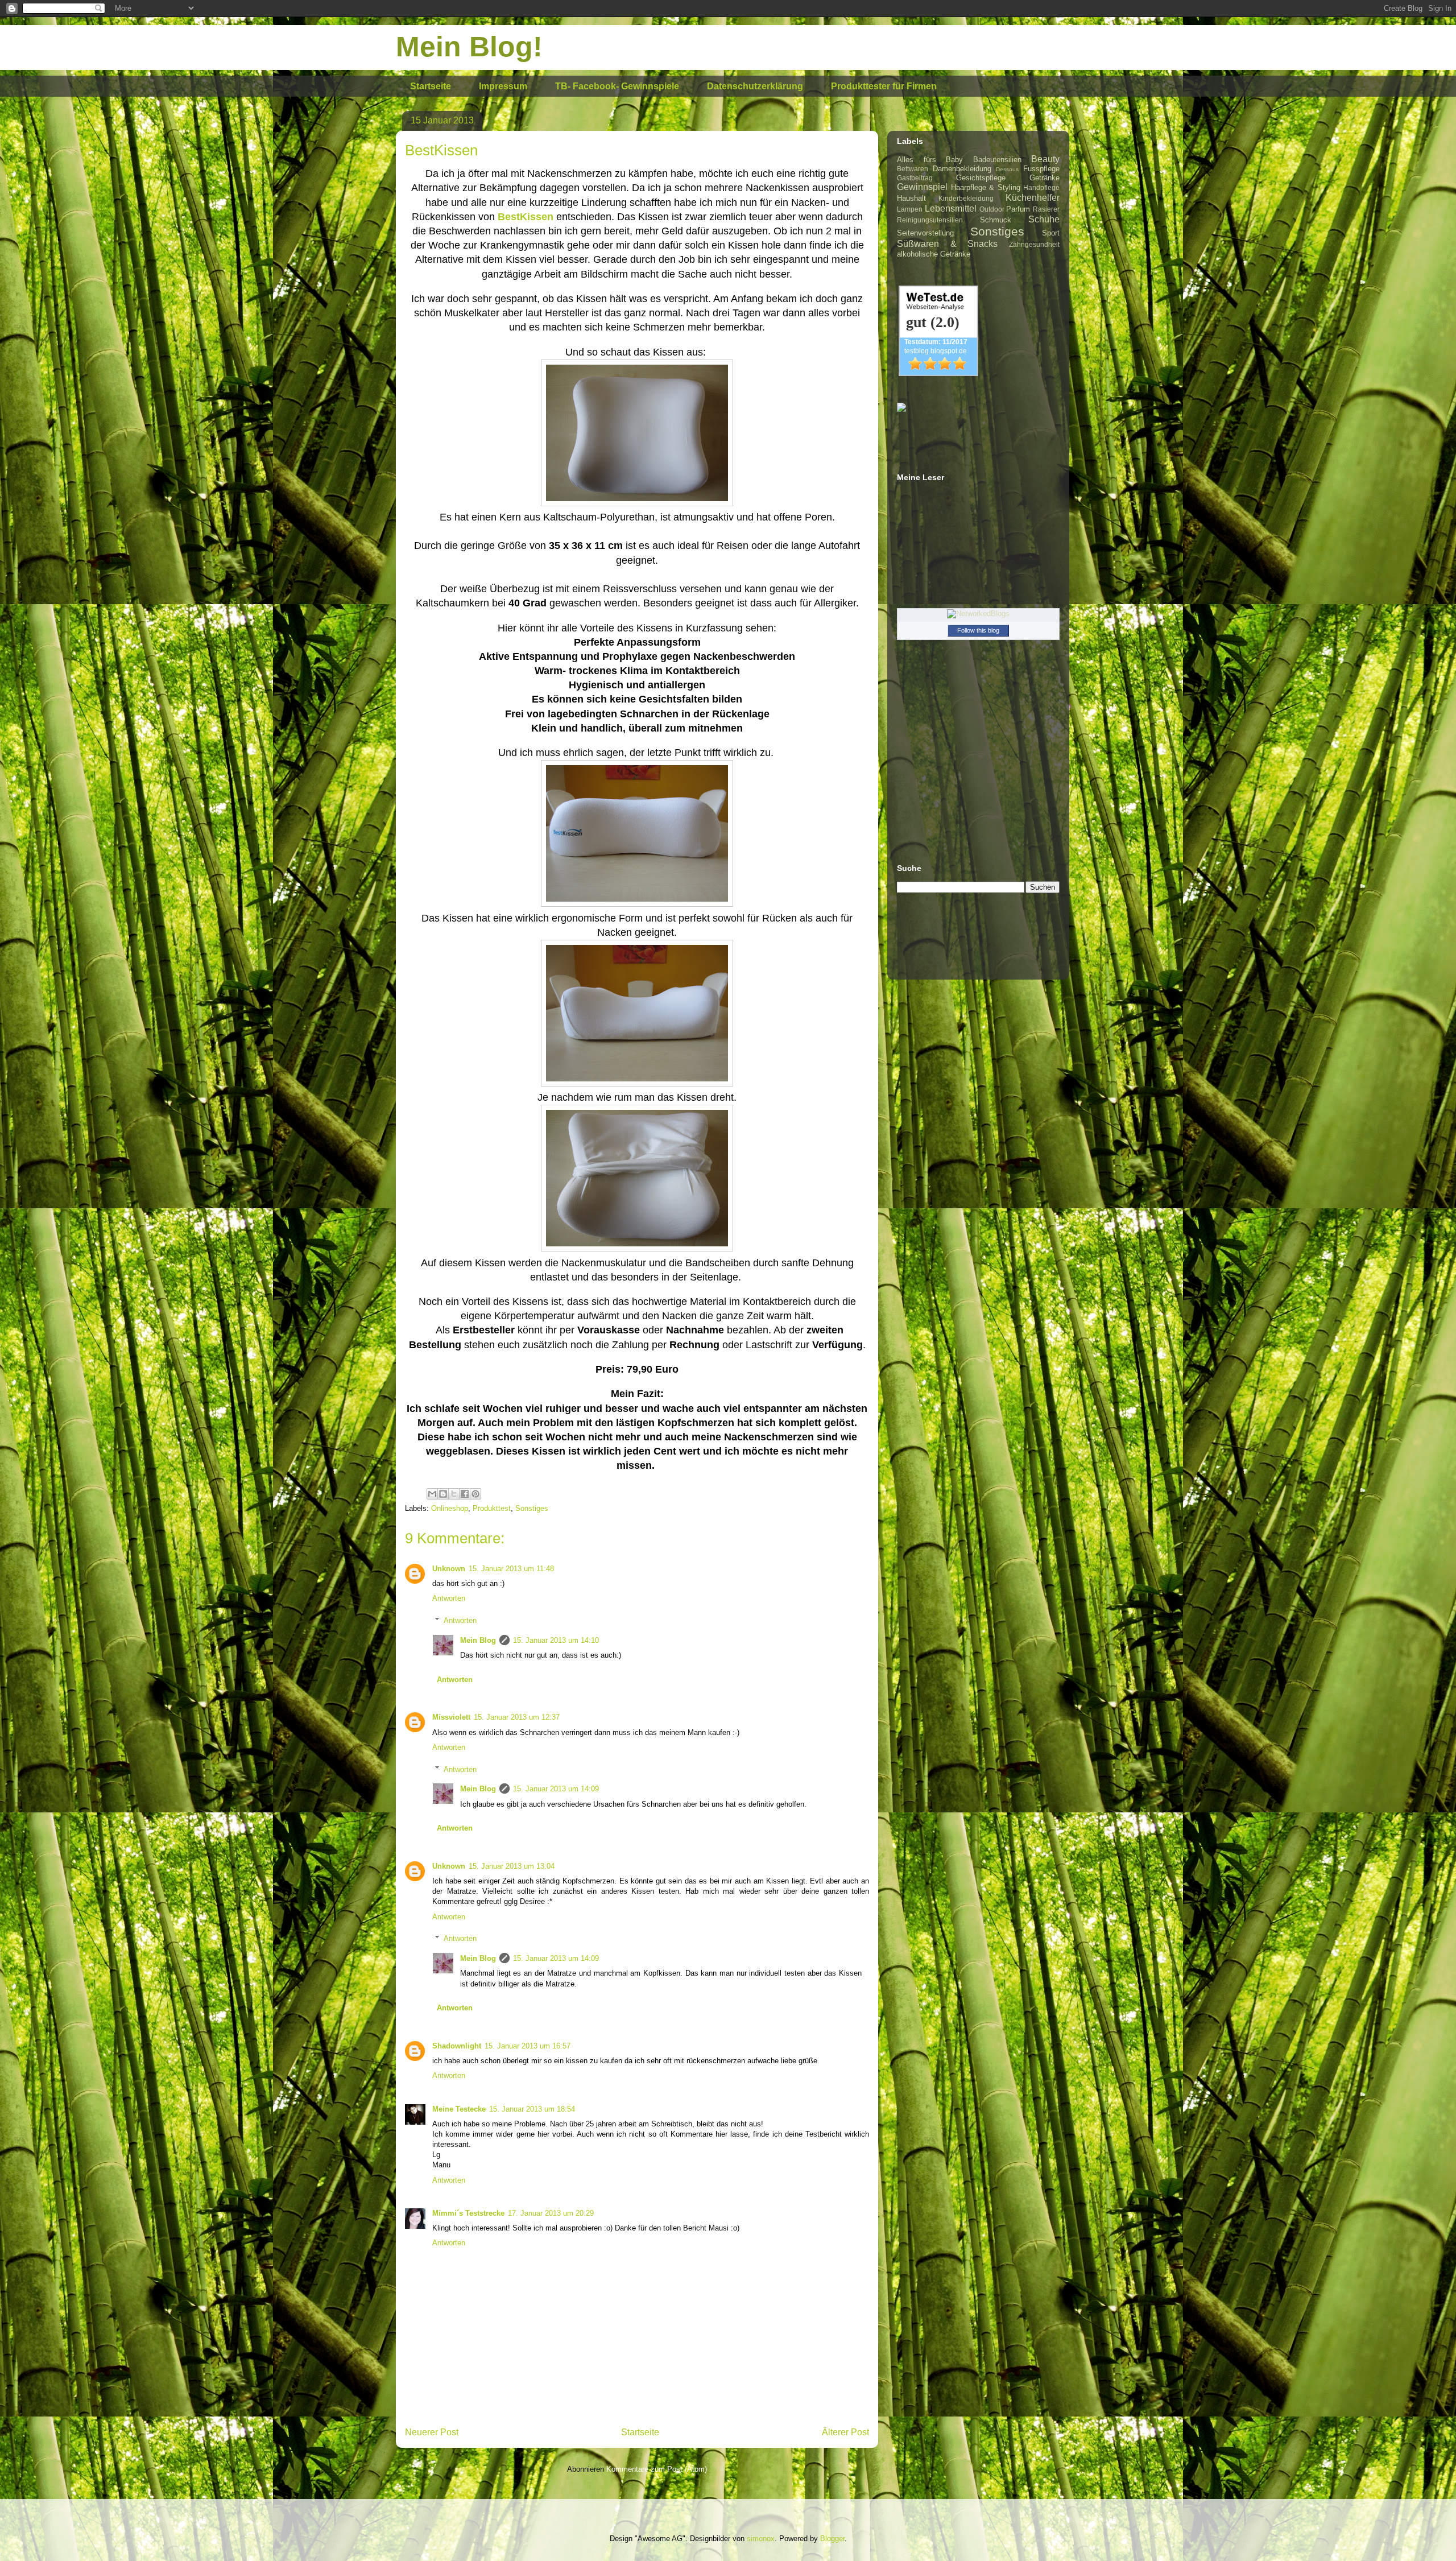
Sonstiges (532, 1508)
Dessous (1007, 169)
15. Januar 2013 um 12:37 (517, 1717)
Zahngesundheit (1034, 244)
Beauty (1045, 159)
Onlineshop (450, 1508)
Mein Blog (478, 1640)
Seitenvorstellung (925, 233)
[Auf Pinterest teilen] (475, 1494)
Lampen (910, 209)
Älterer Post (845, 2432)
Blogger (832, 2539)
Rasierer (1046, 209)
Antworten (449, 1598)
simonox (761, 2539)
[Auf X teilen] (454, 1494)
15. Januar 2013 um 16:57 (528, 2046)
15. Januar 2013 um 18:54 (532, 2109)
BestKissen (526, 217)
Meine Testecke (459, 2109)
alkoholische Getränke (934, 254)
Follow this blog (978, 630)
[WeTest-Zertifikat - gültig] (938, 373)
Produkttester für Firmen (884, 86)
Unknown (449, 1569)
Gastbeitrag (915, 178)
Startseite (431, 86)
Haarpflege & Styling (986, 187)
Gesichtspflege (981, 178)
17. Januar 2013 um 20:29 (551, 2213)
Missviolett (451, 1717)
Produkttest (492, 1508)
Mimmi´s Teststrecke (468, 2213)
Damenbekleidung (962, 169)
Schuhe (1044, 219)
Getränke (1045, 178)
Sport (1051, 233)
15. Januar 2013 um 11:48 (511, 1569)
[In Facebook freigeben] (465, 1494)
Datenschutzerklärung (755, 86)
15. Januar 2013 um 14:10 (556, 1640)
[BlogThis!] (443, 1494)
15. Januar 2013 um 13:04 (512, 1866)
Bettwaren (913, 169)
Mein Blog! (469, 47)
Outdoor (992, 209)
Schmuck (996, 220)
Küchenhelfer (1033, 198)
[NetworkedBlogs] (978, 614)
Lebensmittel (951, 208)
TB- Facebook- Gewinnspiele (617, 86)
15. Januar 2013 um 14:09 (556, 1789)
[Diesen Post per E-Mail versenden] (432, 1494)
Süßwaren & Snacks (947, 244)
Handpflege (1041, 187)
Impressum (503, 86)
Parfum (1018, 209)
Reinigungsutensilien (930, 220)
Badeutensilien (997, 160)
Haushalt (911, 198)
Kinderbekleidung (966, 198)
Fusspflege (1041, 169)
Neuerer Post (432, 2432)
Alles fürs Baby (930, 160)
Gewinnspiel (922, 187)
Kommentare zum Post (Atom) (657, 2469)
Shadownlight (457, 2046)
